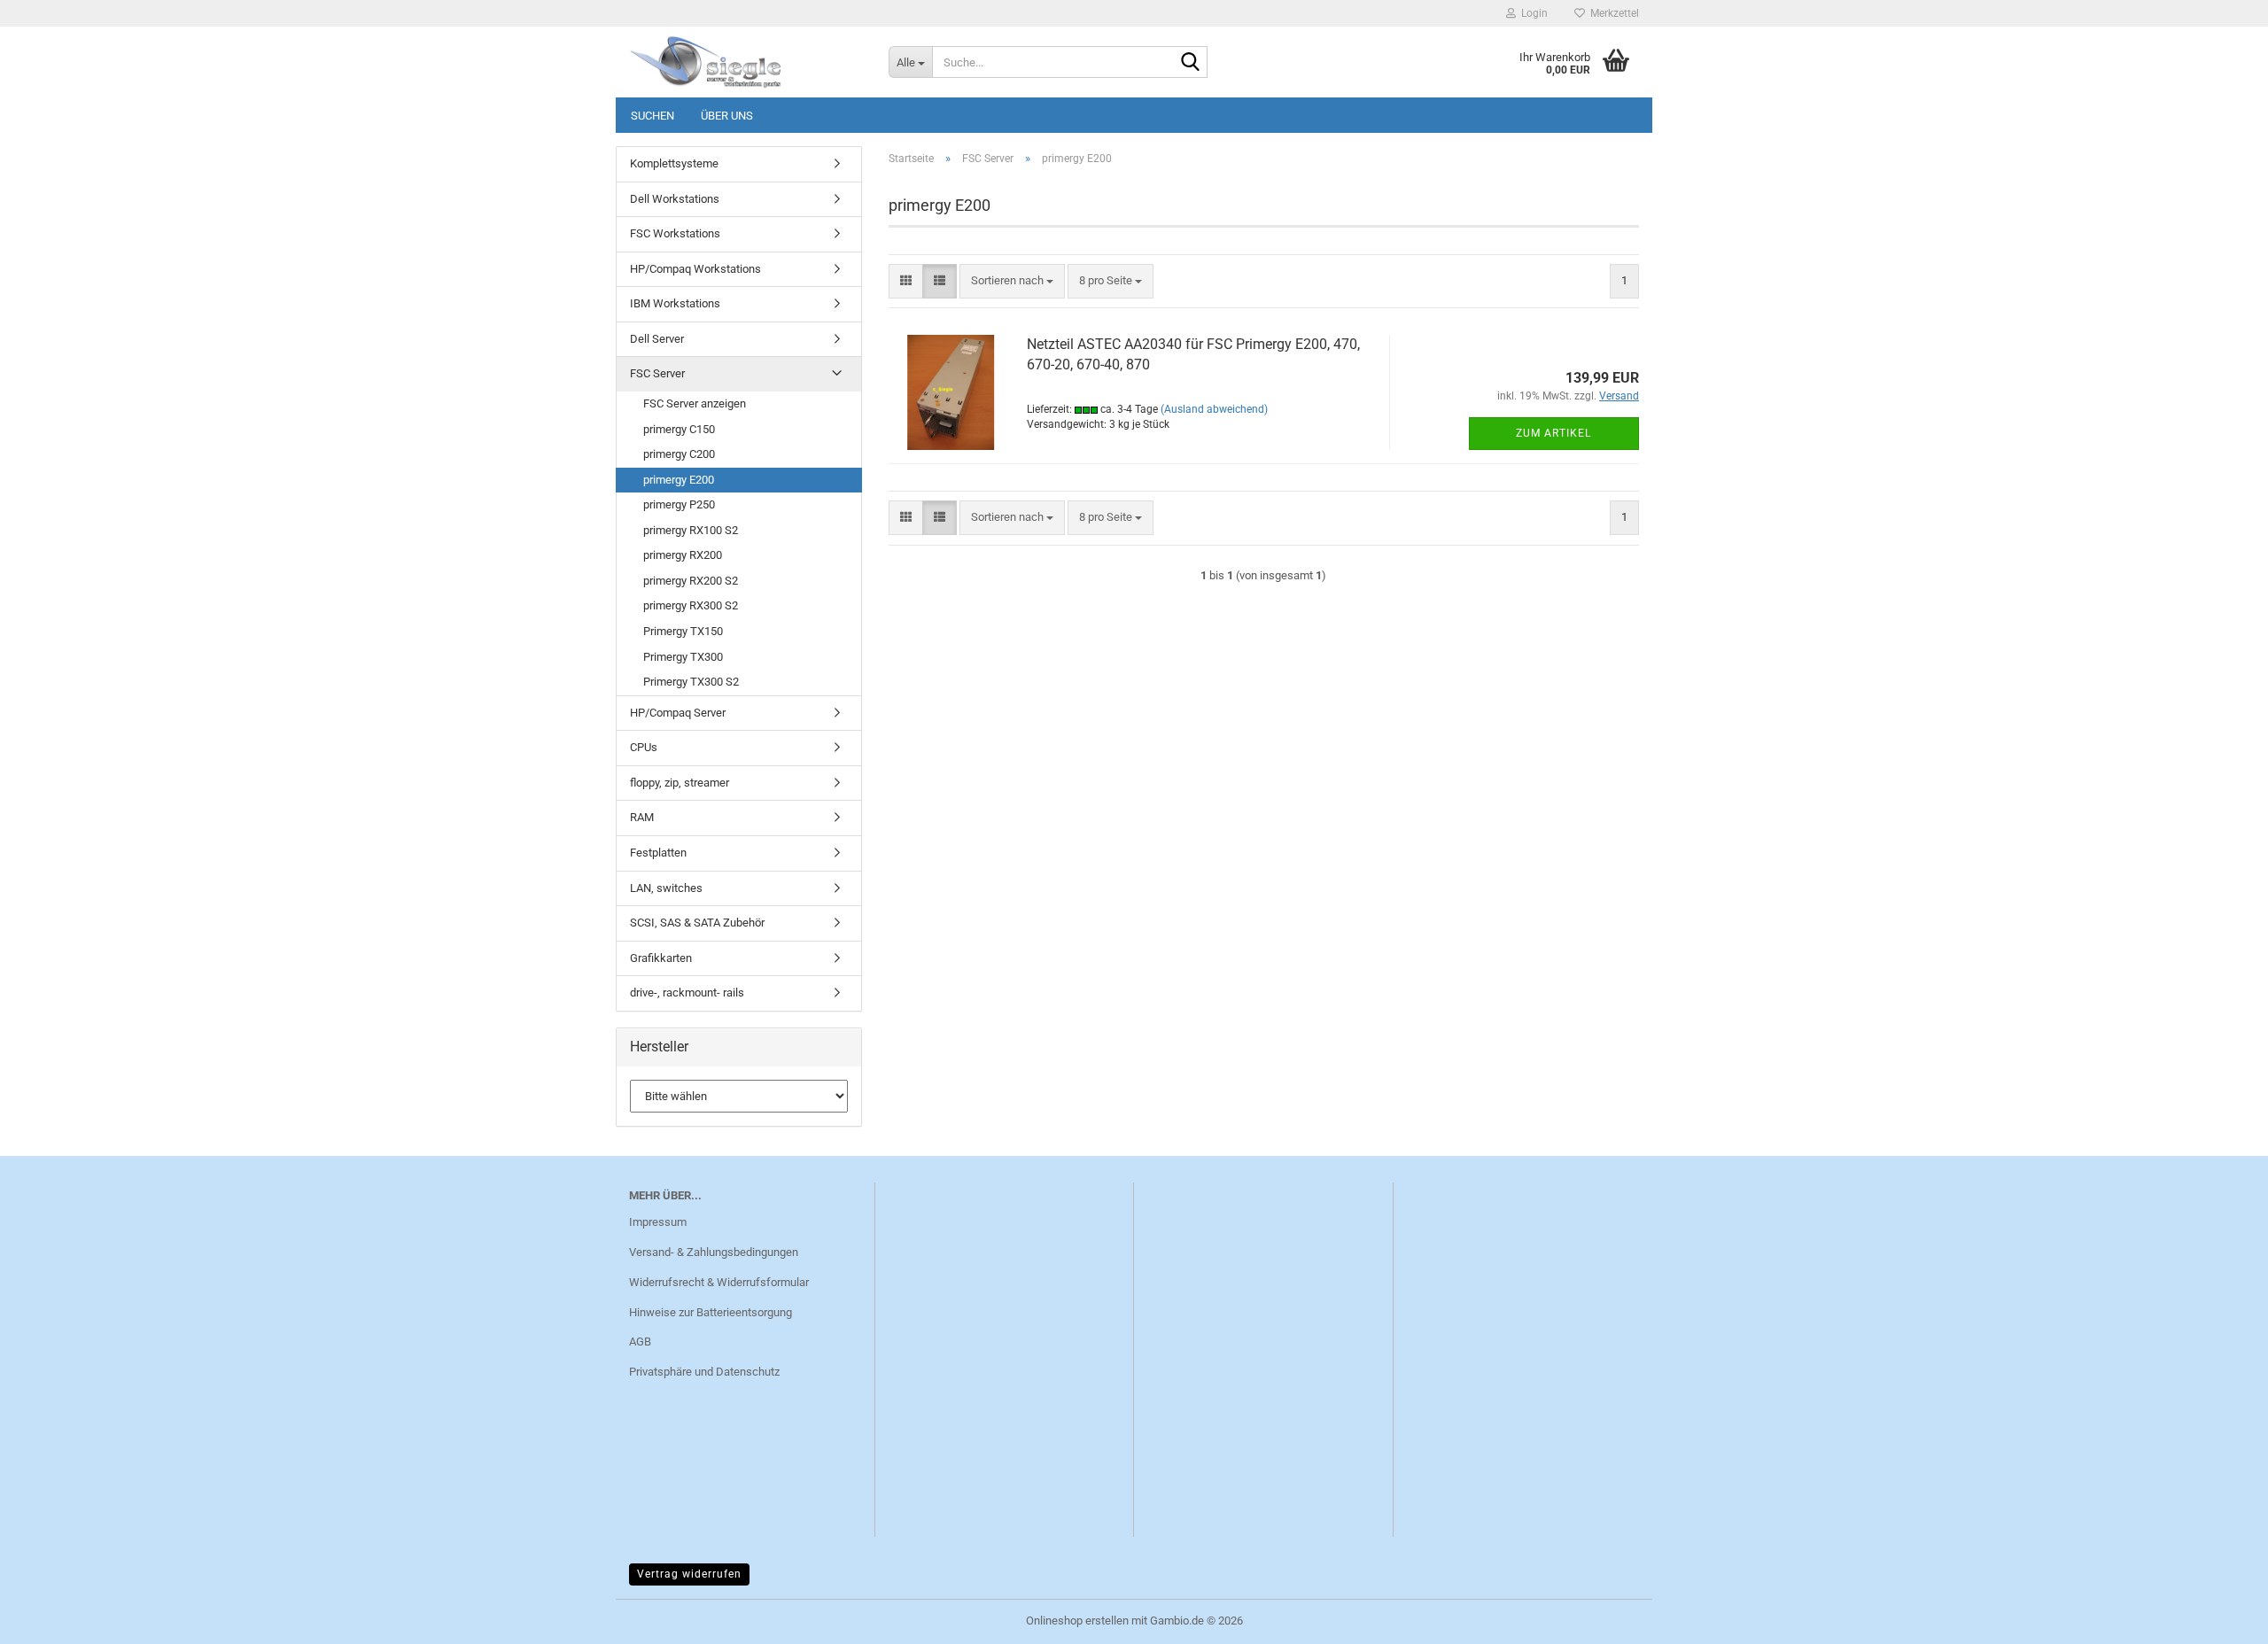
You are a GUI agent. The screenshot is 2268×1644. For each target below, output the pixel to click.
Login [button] (1532, 13)
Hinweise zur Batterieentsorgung (711, 1312)
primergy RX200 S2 (691, 581)
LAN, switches (666, 888)
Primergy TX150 (683, 631)
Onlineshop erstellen (1077, 1621)
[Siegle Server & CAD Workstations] (746, 62)
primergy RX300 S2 (691, 605)
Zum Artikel (1553, 433)
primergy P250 (679, 504)
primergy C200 (679, 454)
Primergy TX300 (683, 657)
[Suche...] (1191, 63)
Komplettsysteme (674, 163)
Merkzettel (1612, 13)
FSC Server (657, 373)
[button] (906, 281)
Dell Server (657, 339)
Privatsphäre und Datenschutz (704, 1372)
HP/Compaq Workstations (695, 269)
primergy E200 (679, 480)
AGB (640, 1342)
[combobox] (1012, 281)
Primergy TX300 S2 (691, 682)
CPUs (644, 747)
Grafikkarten (661, 958)
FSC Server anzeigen (695, 403)
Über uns (727, 116)
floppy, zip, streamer (680, 783)
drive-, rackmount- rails (687, 993)
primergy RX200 (683, 555)
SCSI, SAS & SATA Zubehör (697, 923)
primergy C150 (679, 429)
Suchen (652, 116)
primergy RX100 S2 (691, 530)
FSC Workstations (675, 233)
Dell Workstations (675, 199)
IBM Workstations (675, 303)
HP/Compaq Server (678, 713)
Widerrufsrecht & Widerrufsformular (719, 1282)
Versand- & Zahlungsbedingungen (714, 1252)
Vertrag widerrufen (689, 1574)
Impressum (658, 1222)
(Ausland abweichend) (1214, 409)
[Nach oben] (2219, 1617)
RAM (642, 817)
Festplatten (658, 853)
